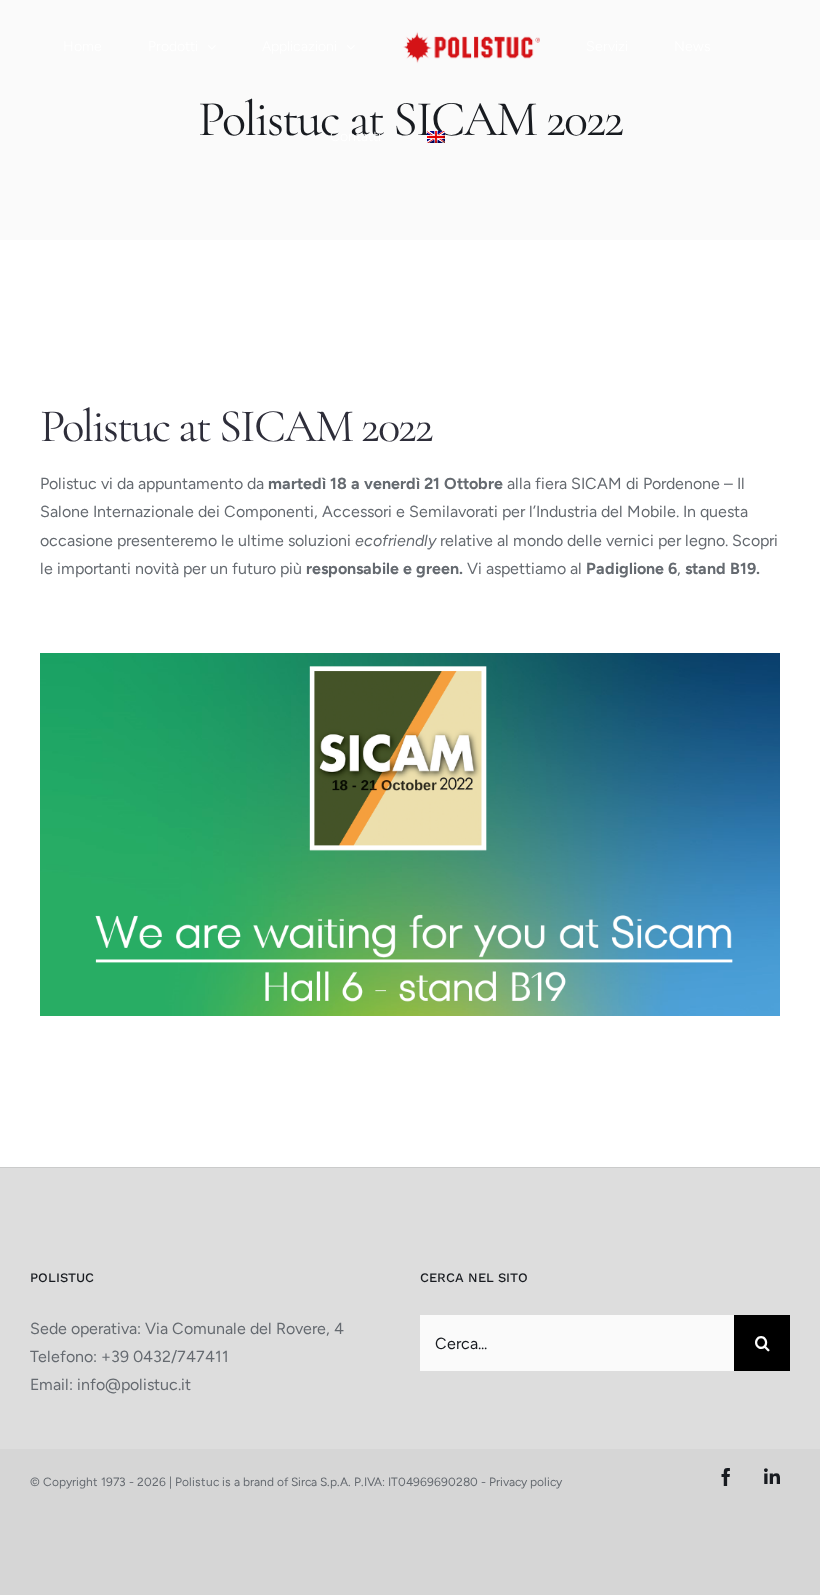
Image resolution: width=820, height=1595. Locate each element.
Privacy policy (525, 1482)
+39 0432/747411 (165, 1356)
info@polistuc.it (134, 1384)
